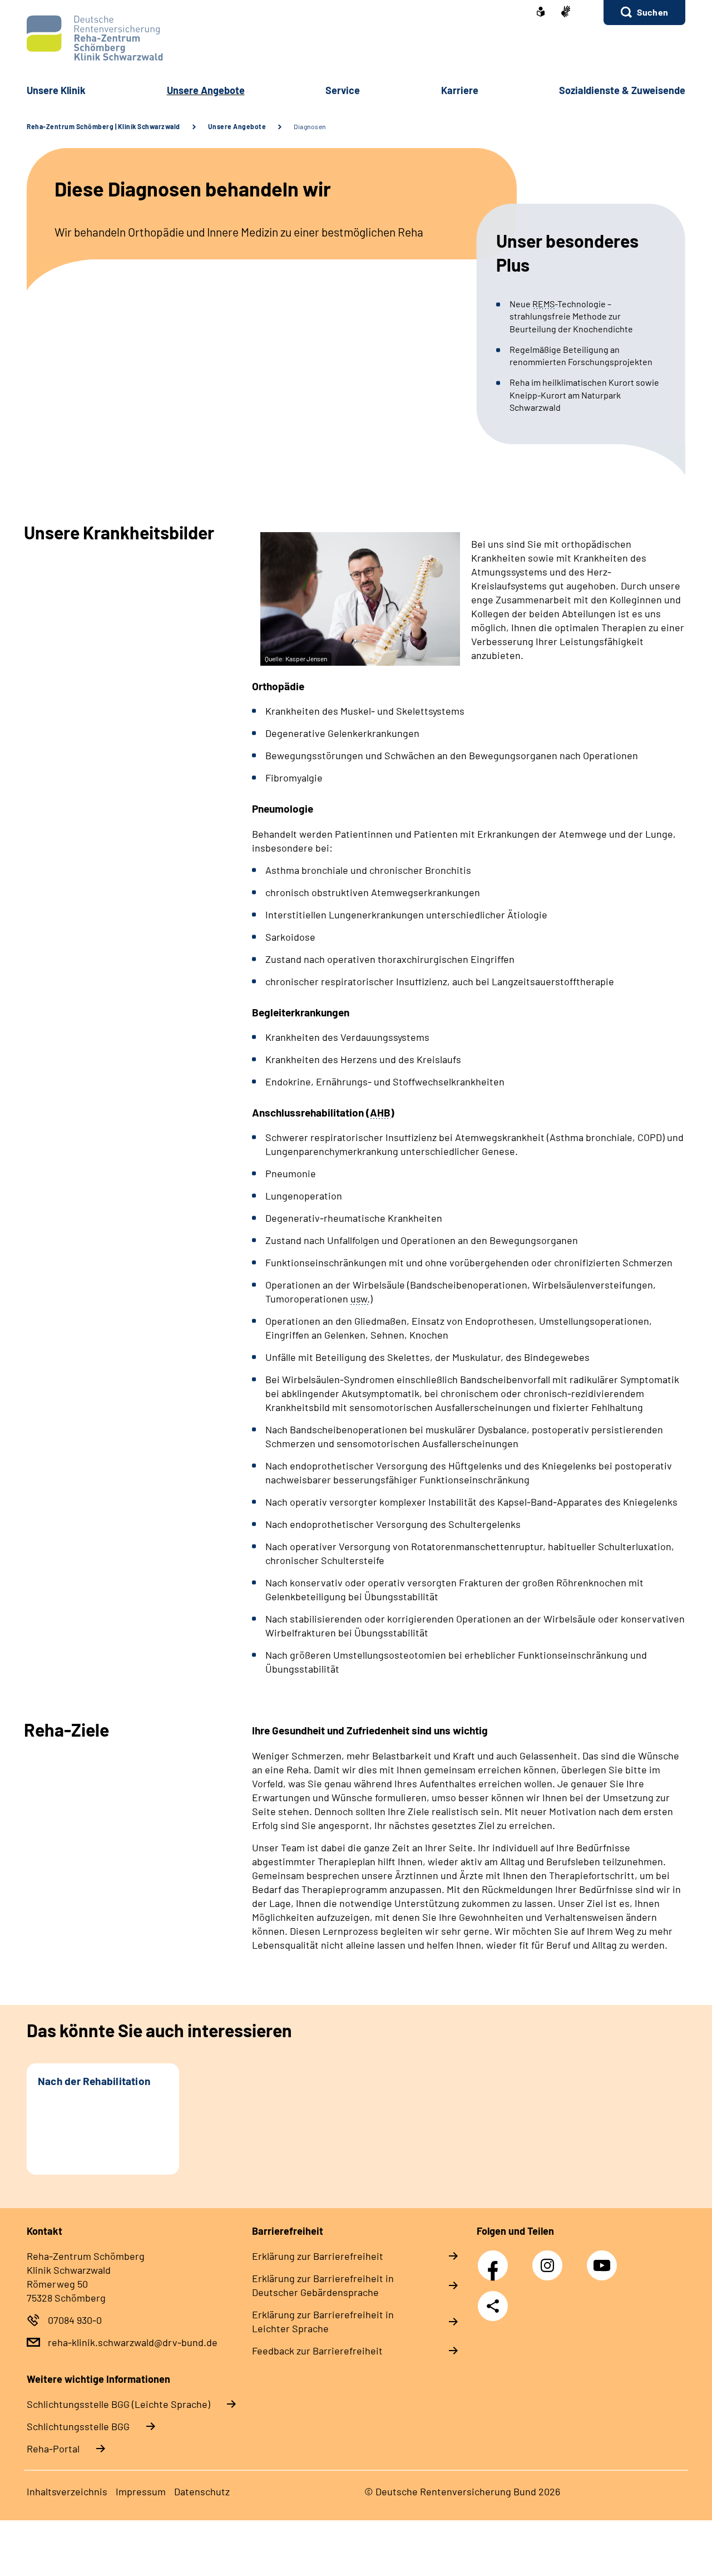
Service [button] (343, 90)
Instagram (550, 2259)
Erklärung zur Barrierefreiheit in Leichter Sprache (323, 2321)
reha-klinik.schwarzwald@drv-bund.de (133, 2342)
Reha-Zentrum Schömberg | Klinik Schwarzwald (103, 126)
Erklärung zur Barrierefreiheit (318, 2256)
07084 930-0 (75, 2320)
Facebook (496, 2259)
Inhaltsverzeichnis (67, 2491)
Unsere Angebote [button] (206, 90)
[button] (644, 13)
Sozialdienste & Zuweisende (622, 90)
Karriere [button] (460, 90)
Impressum (141, 2491)
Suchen (652, 12)
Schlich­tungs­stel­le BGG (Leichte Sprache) (118, 2404)
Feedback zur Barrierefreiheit (317, 2351)
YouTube (604, 2259)
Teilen (493, 2306)
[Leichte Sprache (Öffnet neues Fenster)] (541, 13)
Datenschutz (202, 2491)
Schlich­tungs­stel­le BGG (78, 2426)
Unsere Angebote (237, 126)
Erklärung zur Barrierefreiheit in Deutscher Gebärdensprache (323, 2285)
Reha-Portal (53, 2449)
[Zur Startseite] (356, 38)
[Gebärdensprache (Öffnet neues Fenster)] (566, 13)
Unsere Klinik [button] (56, 90)
